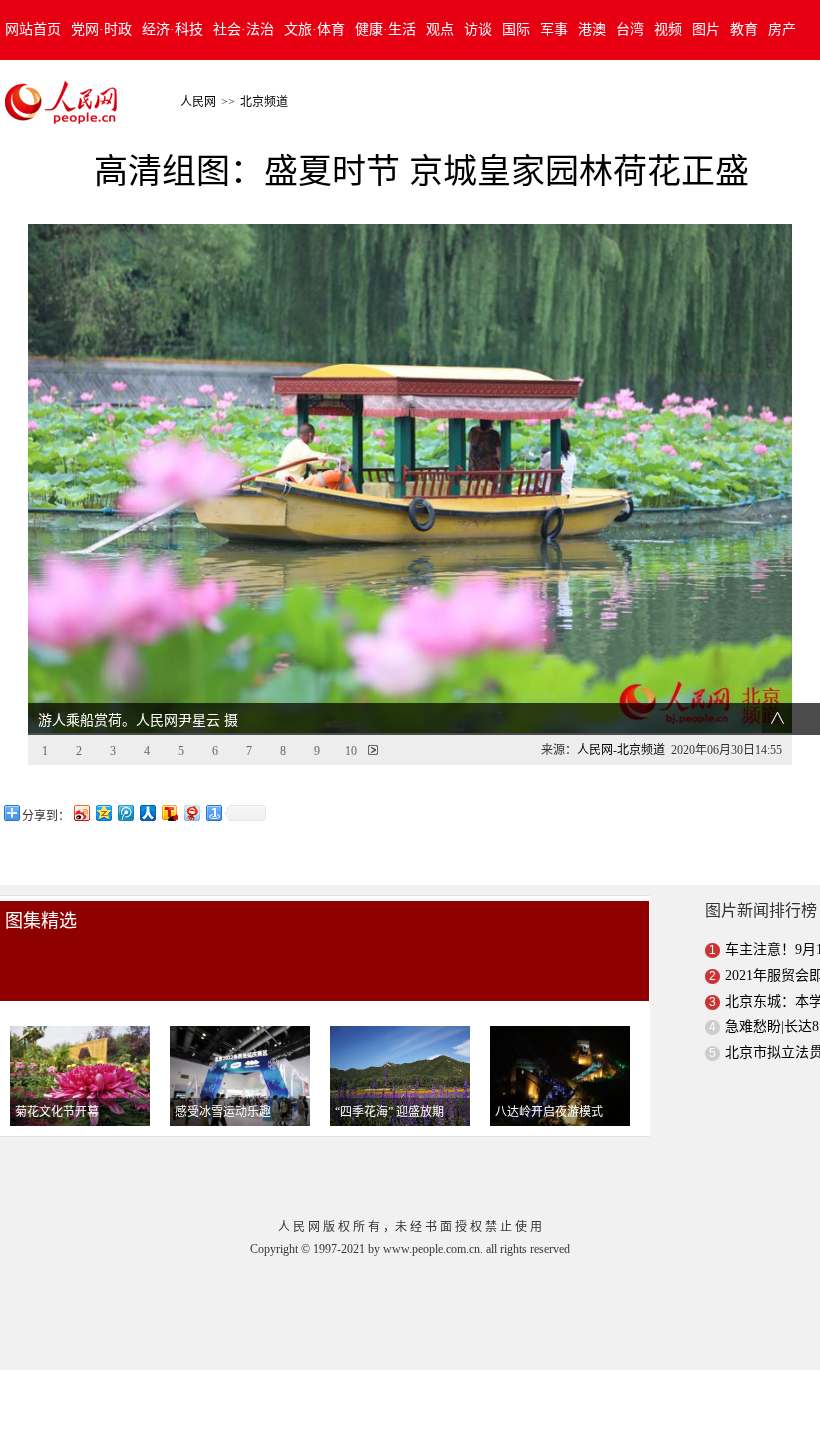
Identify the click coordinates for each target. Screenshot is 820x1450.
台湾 (630, 29)
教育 (744, 29)
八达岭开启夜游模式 (549, 1112)
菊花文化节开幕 (57, 1112)
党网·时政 (101, 29)
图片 (706, 29)
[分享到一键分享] (213, 812)
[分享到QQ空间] (103, 812)
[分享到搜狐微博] (169, 812)
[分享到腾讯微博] (125, 812)
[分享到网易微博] (191, 812)
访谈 (478, 29)
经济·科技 (172, 29)
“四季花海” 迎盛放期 (389, 1112)
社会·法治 (243, 29)
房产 (782, 29)
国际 (516, 29)
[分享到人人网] (147, 812)
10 (351, 751)
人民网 (198, 102)
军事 (554, 29)
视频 (668, 29)
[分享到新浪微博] (81, 812)
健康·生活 (385, 29)
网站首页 (33, 29)
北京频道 (264, 102)
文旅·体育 (314, 29)
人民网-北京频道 (621, 750)
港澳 (592, 29)
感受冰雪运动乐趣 (223, 1112)
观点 (440, 29)
